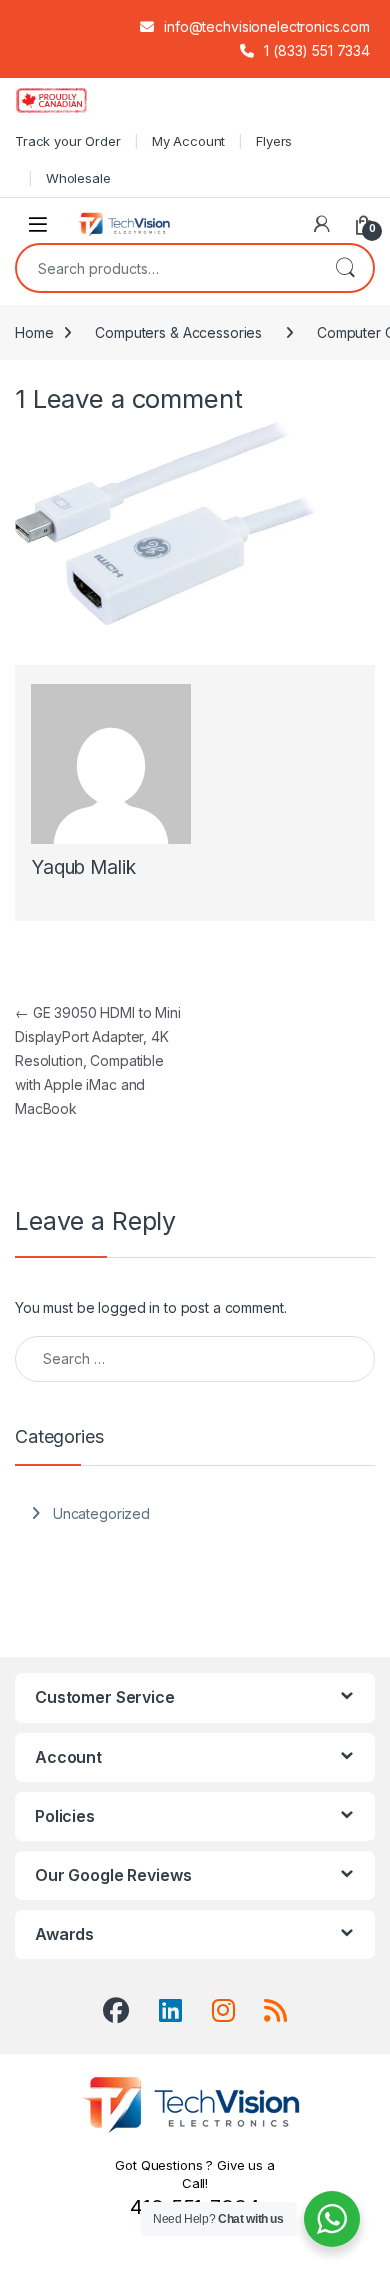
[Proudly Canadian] (67, 100)
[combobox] (167, 268)
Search (345, 268)
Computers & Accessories (178, 332)
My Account (189, 141)
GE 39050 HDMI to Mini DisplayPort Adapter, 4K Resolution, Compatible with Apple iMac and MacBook (98, 1060)
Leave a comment (138, 398)
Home (34, 332)
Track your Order (68, 141)
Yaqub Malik (83, 867)
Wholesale (78, 178)
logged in (129, 1307)
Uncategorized (101, 1513)
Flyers (274, 141)
